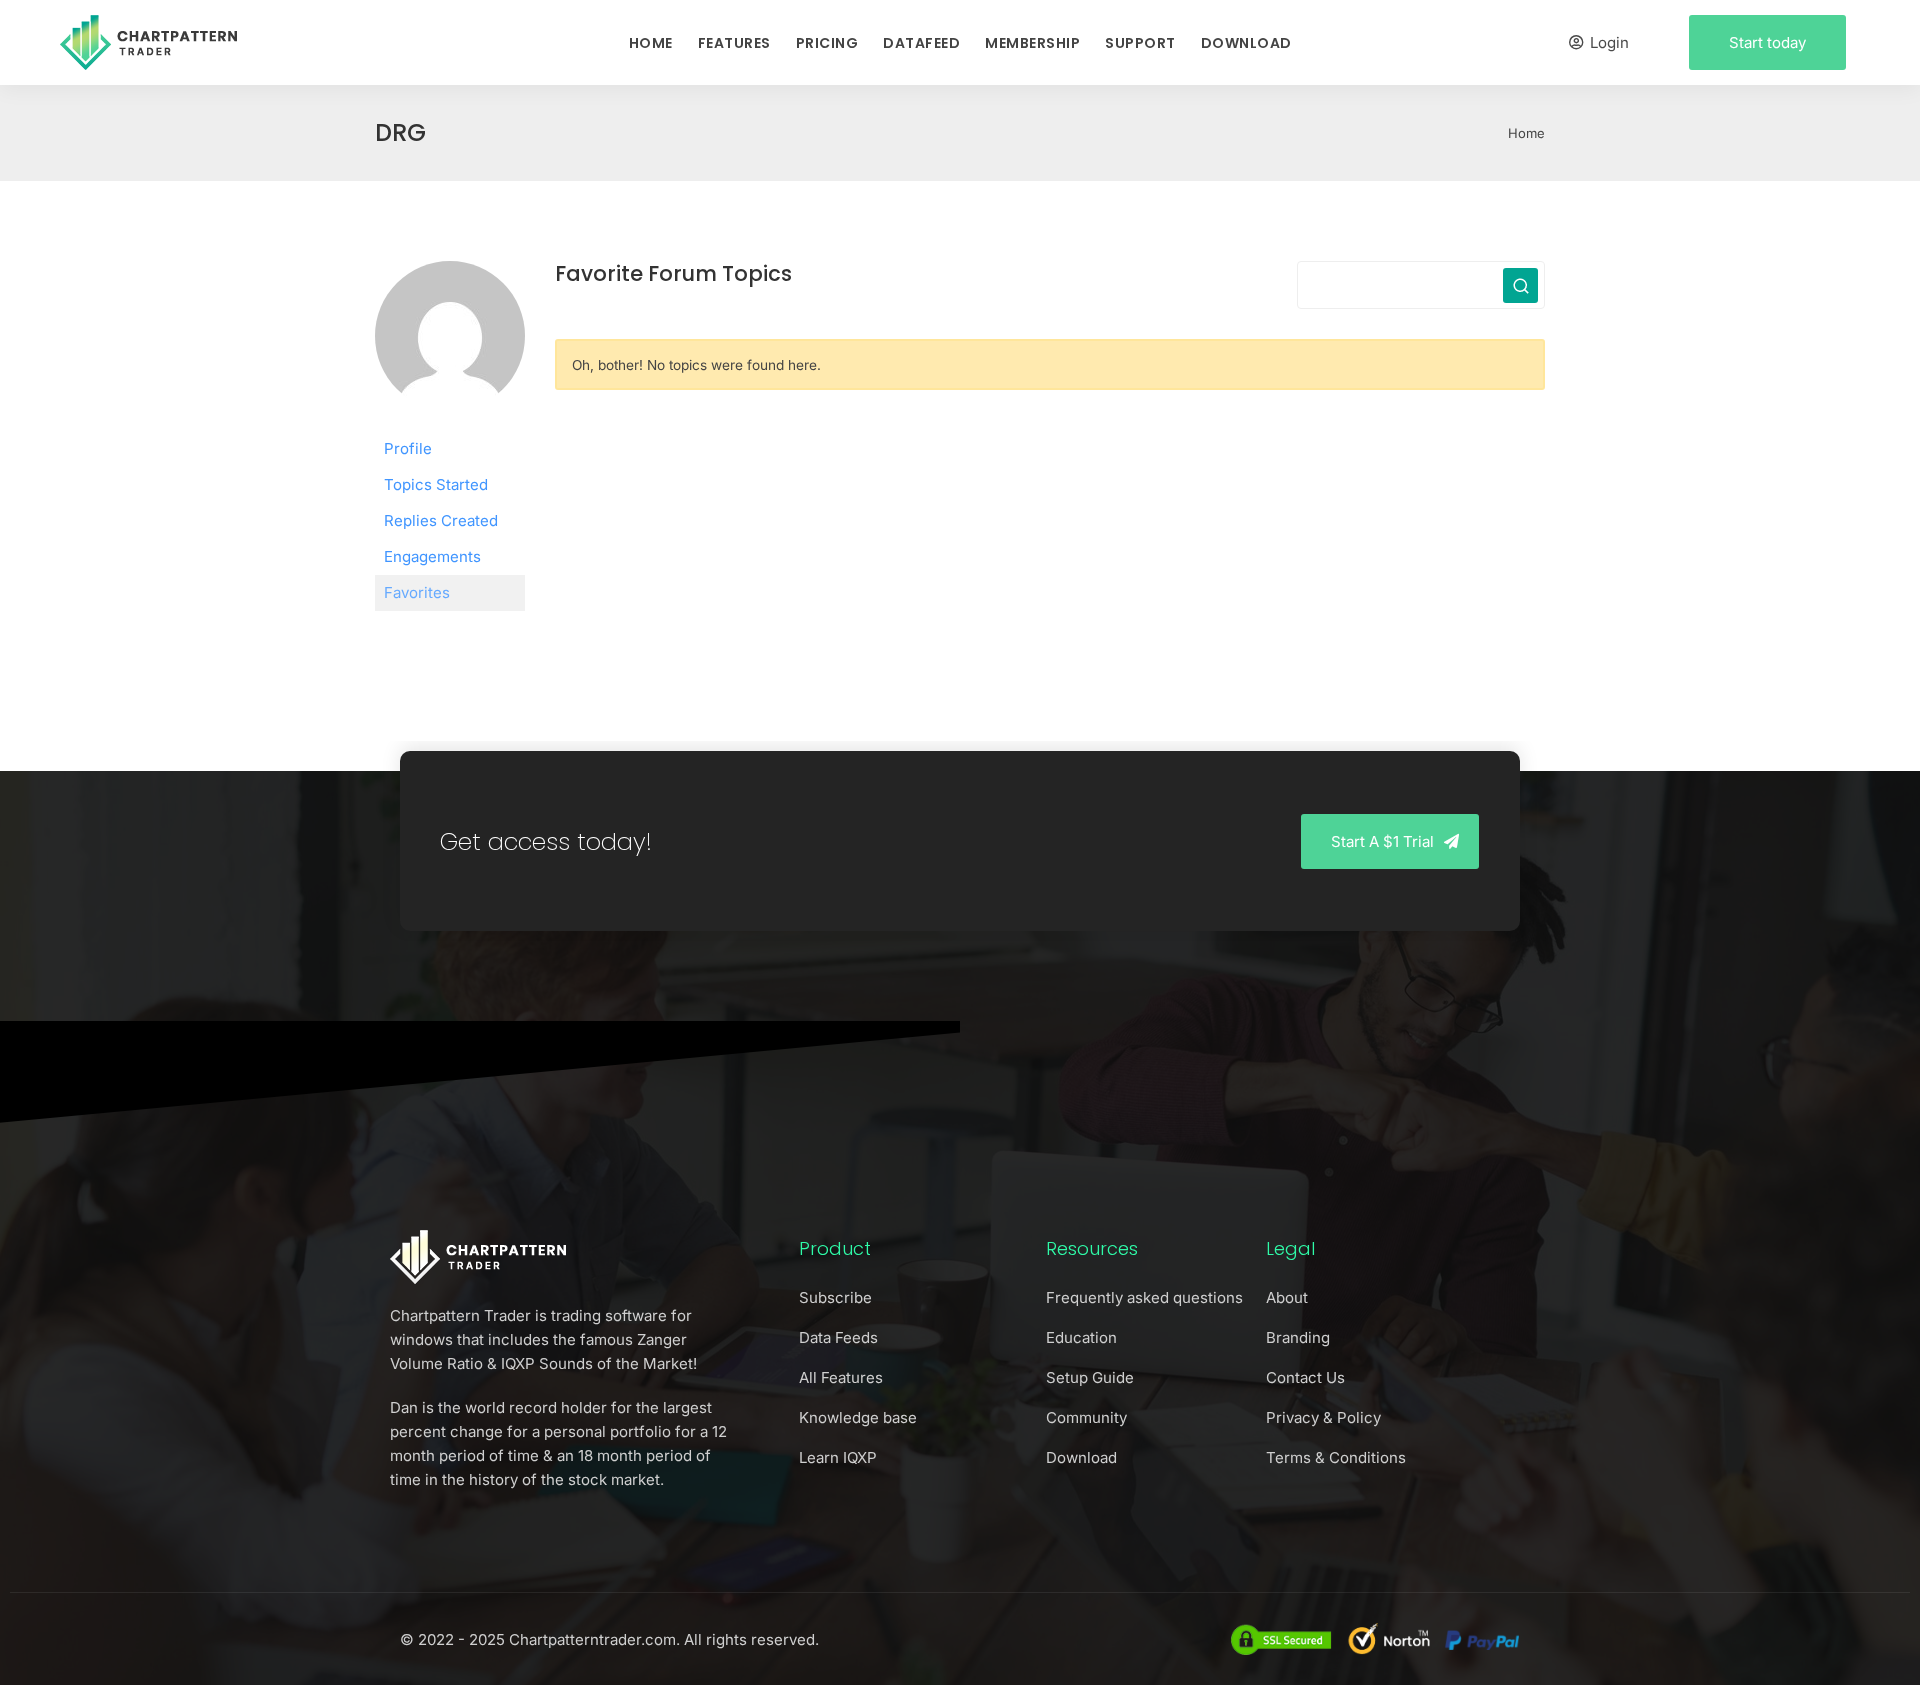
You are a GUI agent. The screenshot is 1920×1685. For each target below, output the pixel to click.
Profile (408, 448)
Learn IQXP (838, 1457)
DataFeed (921, 43)
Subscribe (835, 1297)
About (1287, 1297)
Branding (1298, 1337)
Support (1140, 43)
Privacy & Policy (1323, 1417)
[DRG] (450, 344)
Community (1086, 1417)
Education (1081, 1337)
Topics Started (436, 484)
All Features (841, 1377)
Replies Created (441, 520)
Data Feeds (838, 1337)
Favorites (417, 592)
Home (651, 43)
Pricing (827, 43)
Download (1246, 43)
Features (734, 43)
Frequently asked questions (1144, 1297)
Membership (1032, 43)
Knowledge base (858, 1417)
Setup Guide (1090, 1377)
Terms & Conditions (1336, 1457)
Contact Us (1305, 1377)
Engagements (432, 556)
